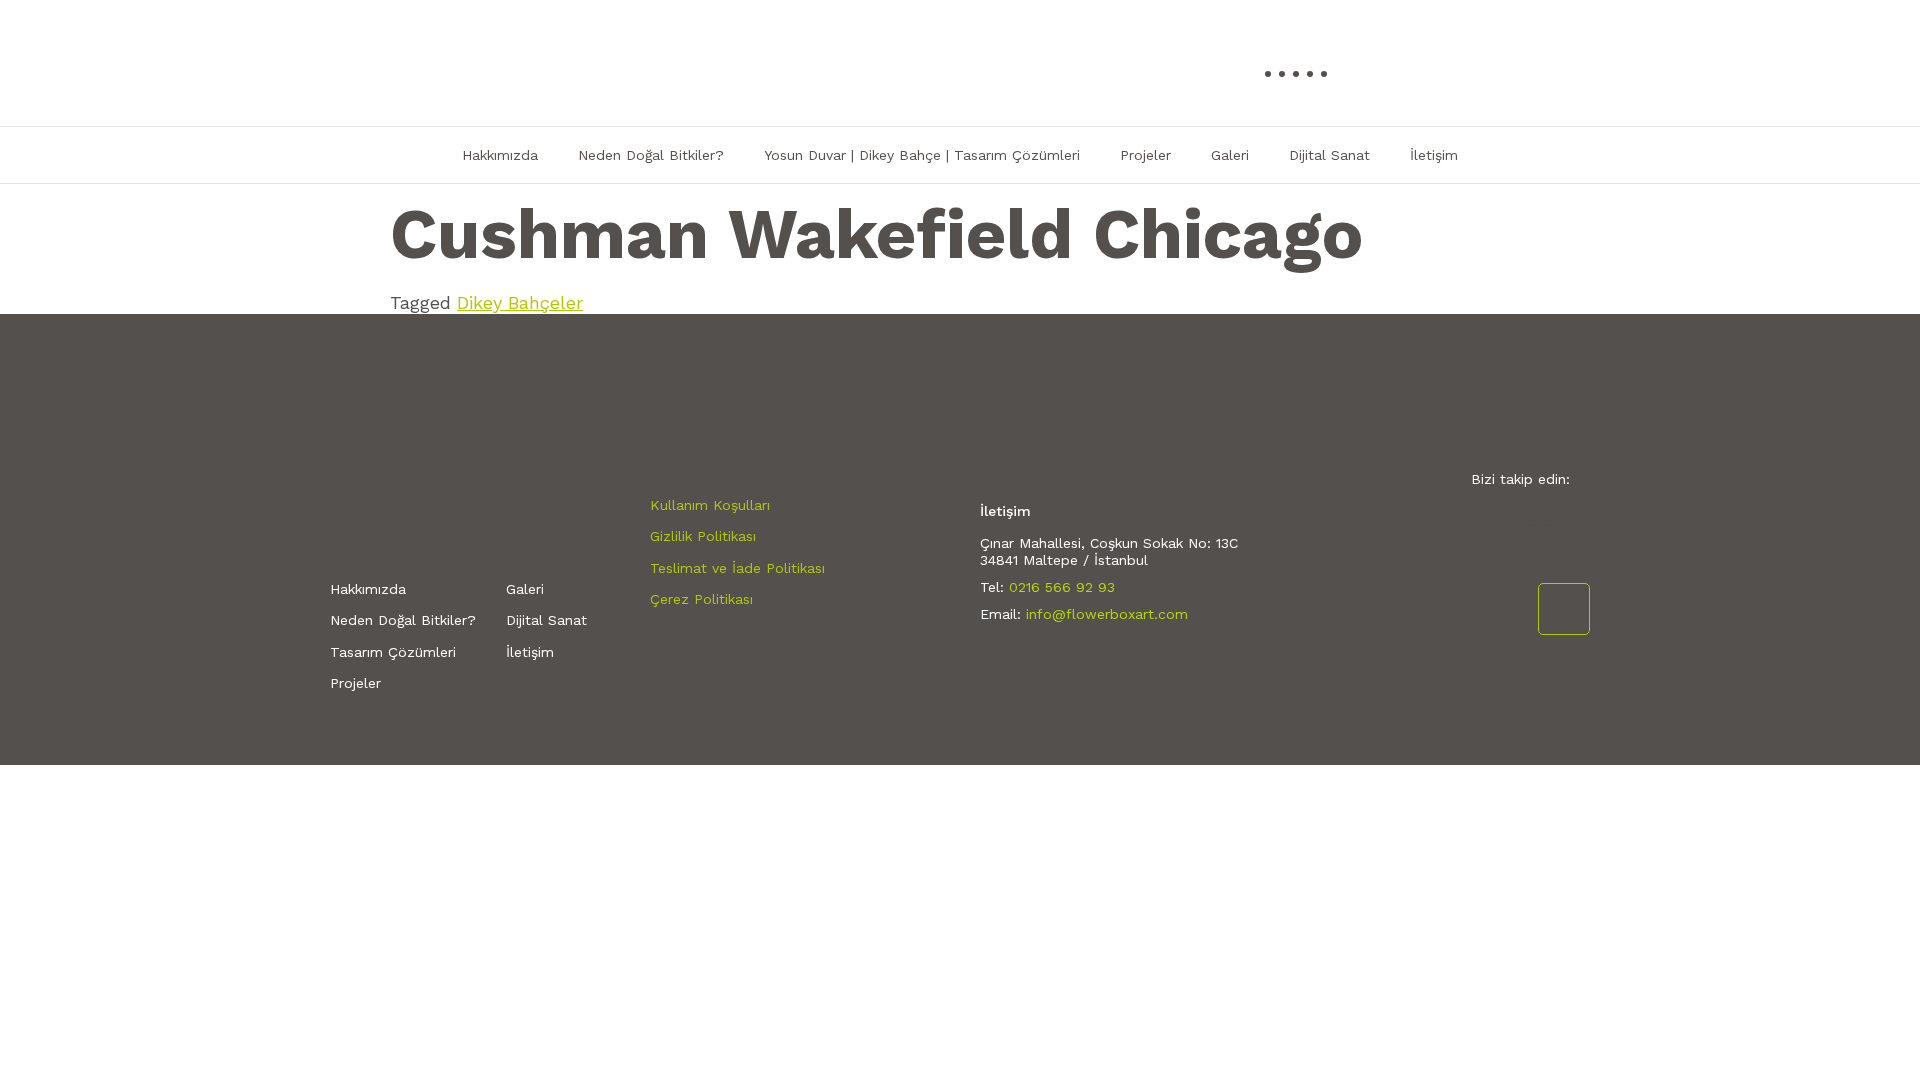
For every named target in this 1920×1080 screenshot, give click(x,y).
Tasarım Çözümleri (393, 652)
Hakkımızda (500, 155)
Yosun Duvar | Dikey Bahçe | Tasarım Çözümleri (922, 155)
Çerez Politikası (701, 599)
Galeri (1230, 155)
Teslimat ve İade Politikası (737, 568)
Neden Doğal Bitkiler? (651, 155)
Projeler (1145, 155)
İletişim (1434, 155)
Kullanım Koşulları (710, 505)
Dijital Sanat (1329, 155)
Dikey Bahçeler (520, 302)
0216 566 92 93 (1062, 587)
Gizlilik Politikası (703, 536)
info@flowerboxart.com (1107, 614)
